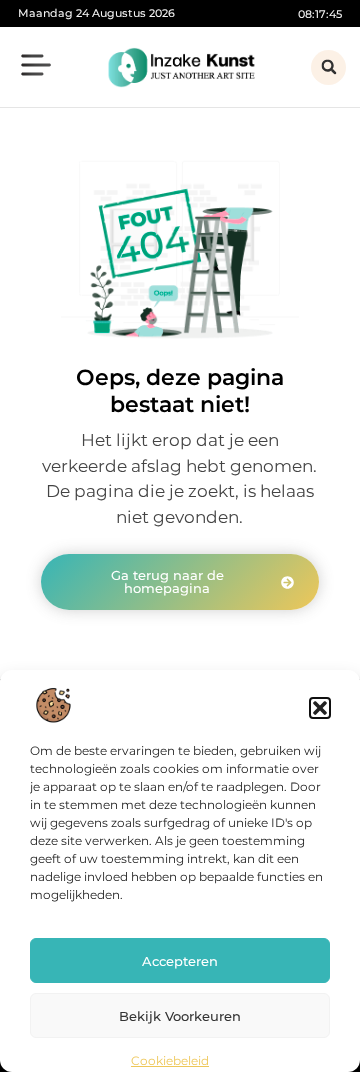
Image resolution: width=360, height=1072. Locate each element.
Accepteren (180, 961)
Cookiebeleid (170, 1060)
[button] (320, 708)
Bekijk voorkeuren (180, 1016)
